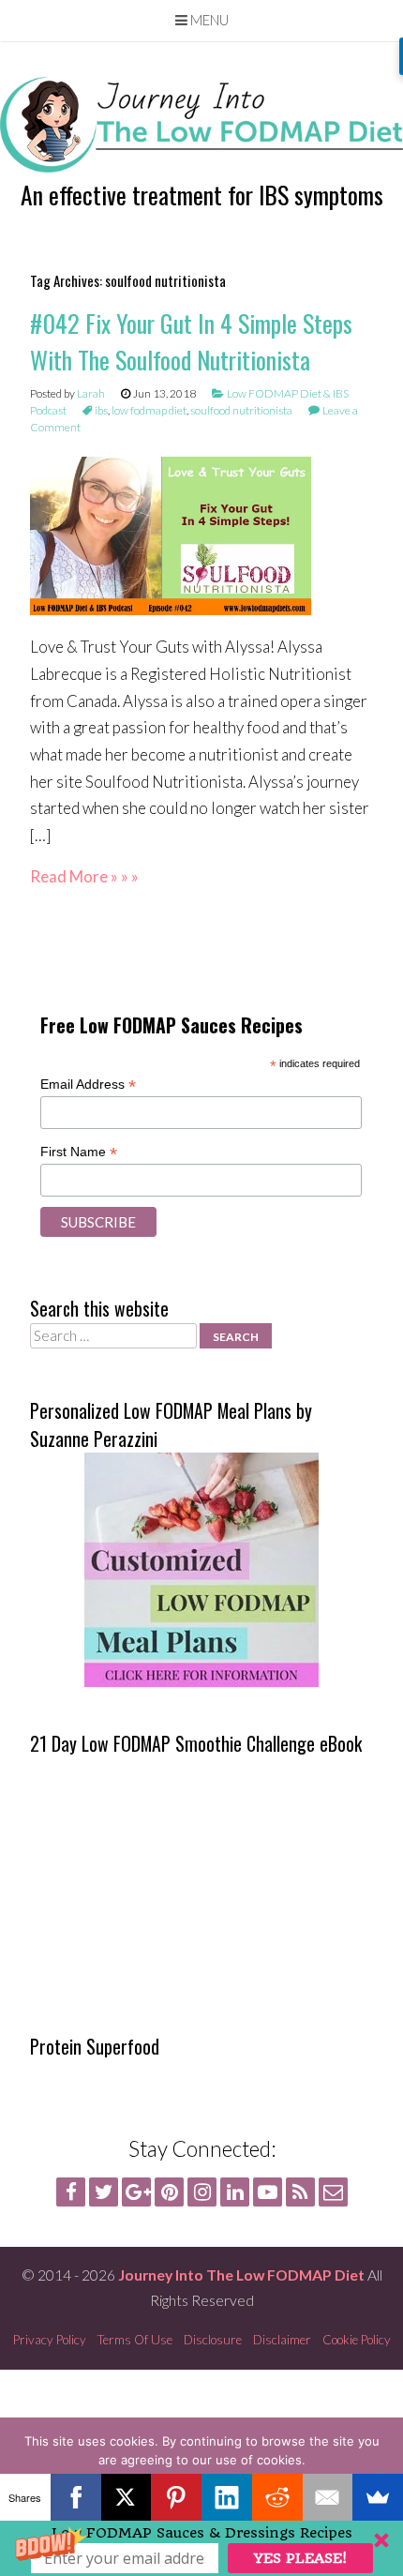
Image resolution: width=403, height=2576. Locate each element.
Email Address (88, 1085)
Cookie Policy (357, 2340)
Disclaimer (282, 2340)
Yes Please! (300, 2558)
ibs (101, 410)
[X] (127, 2497)
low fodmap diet (149, 410)
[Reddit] (277, 2497)
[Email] (328, 2497)
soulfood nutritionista (241, 410)
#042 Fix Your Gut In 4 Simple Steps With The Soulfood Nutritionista (191, 341)
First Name (79, 1152)
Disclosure (213, 2340)
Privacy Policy (50, 2340)
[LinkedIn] (227, 2497)
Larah (91, 393)
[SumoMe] (378, 2497)
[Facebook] (76, 2497)
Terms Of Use (135, 2340)
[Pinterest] (176, 2497)
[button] (201, 2548)
